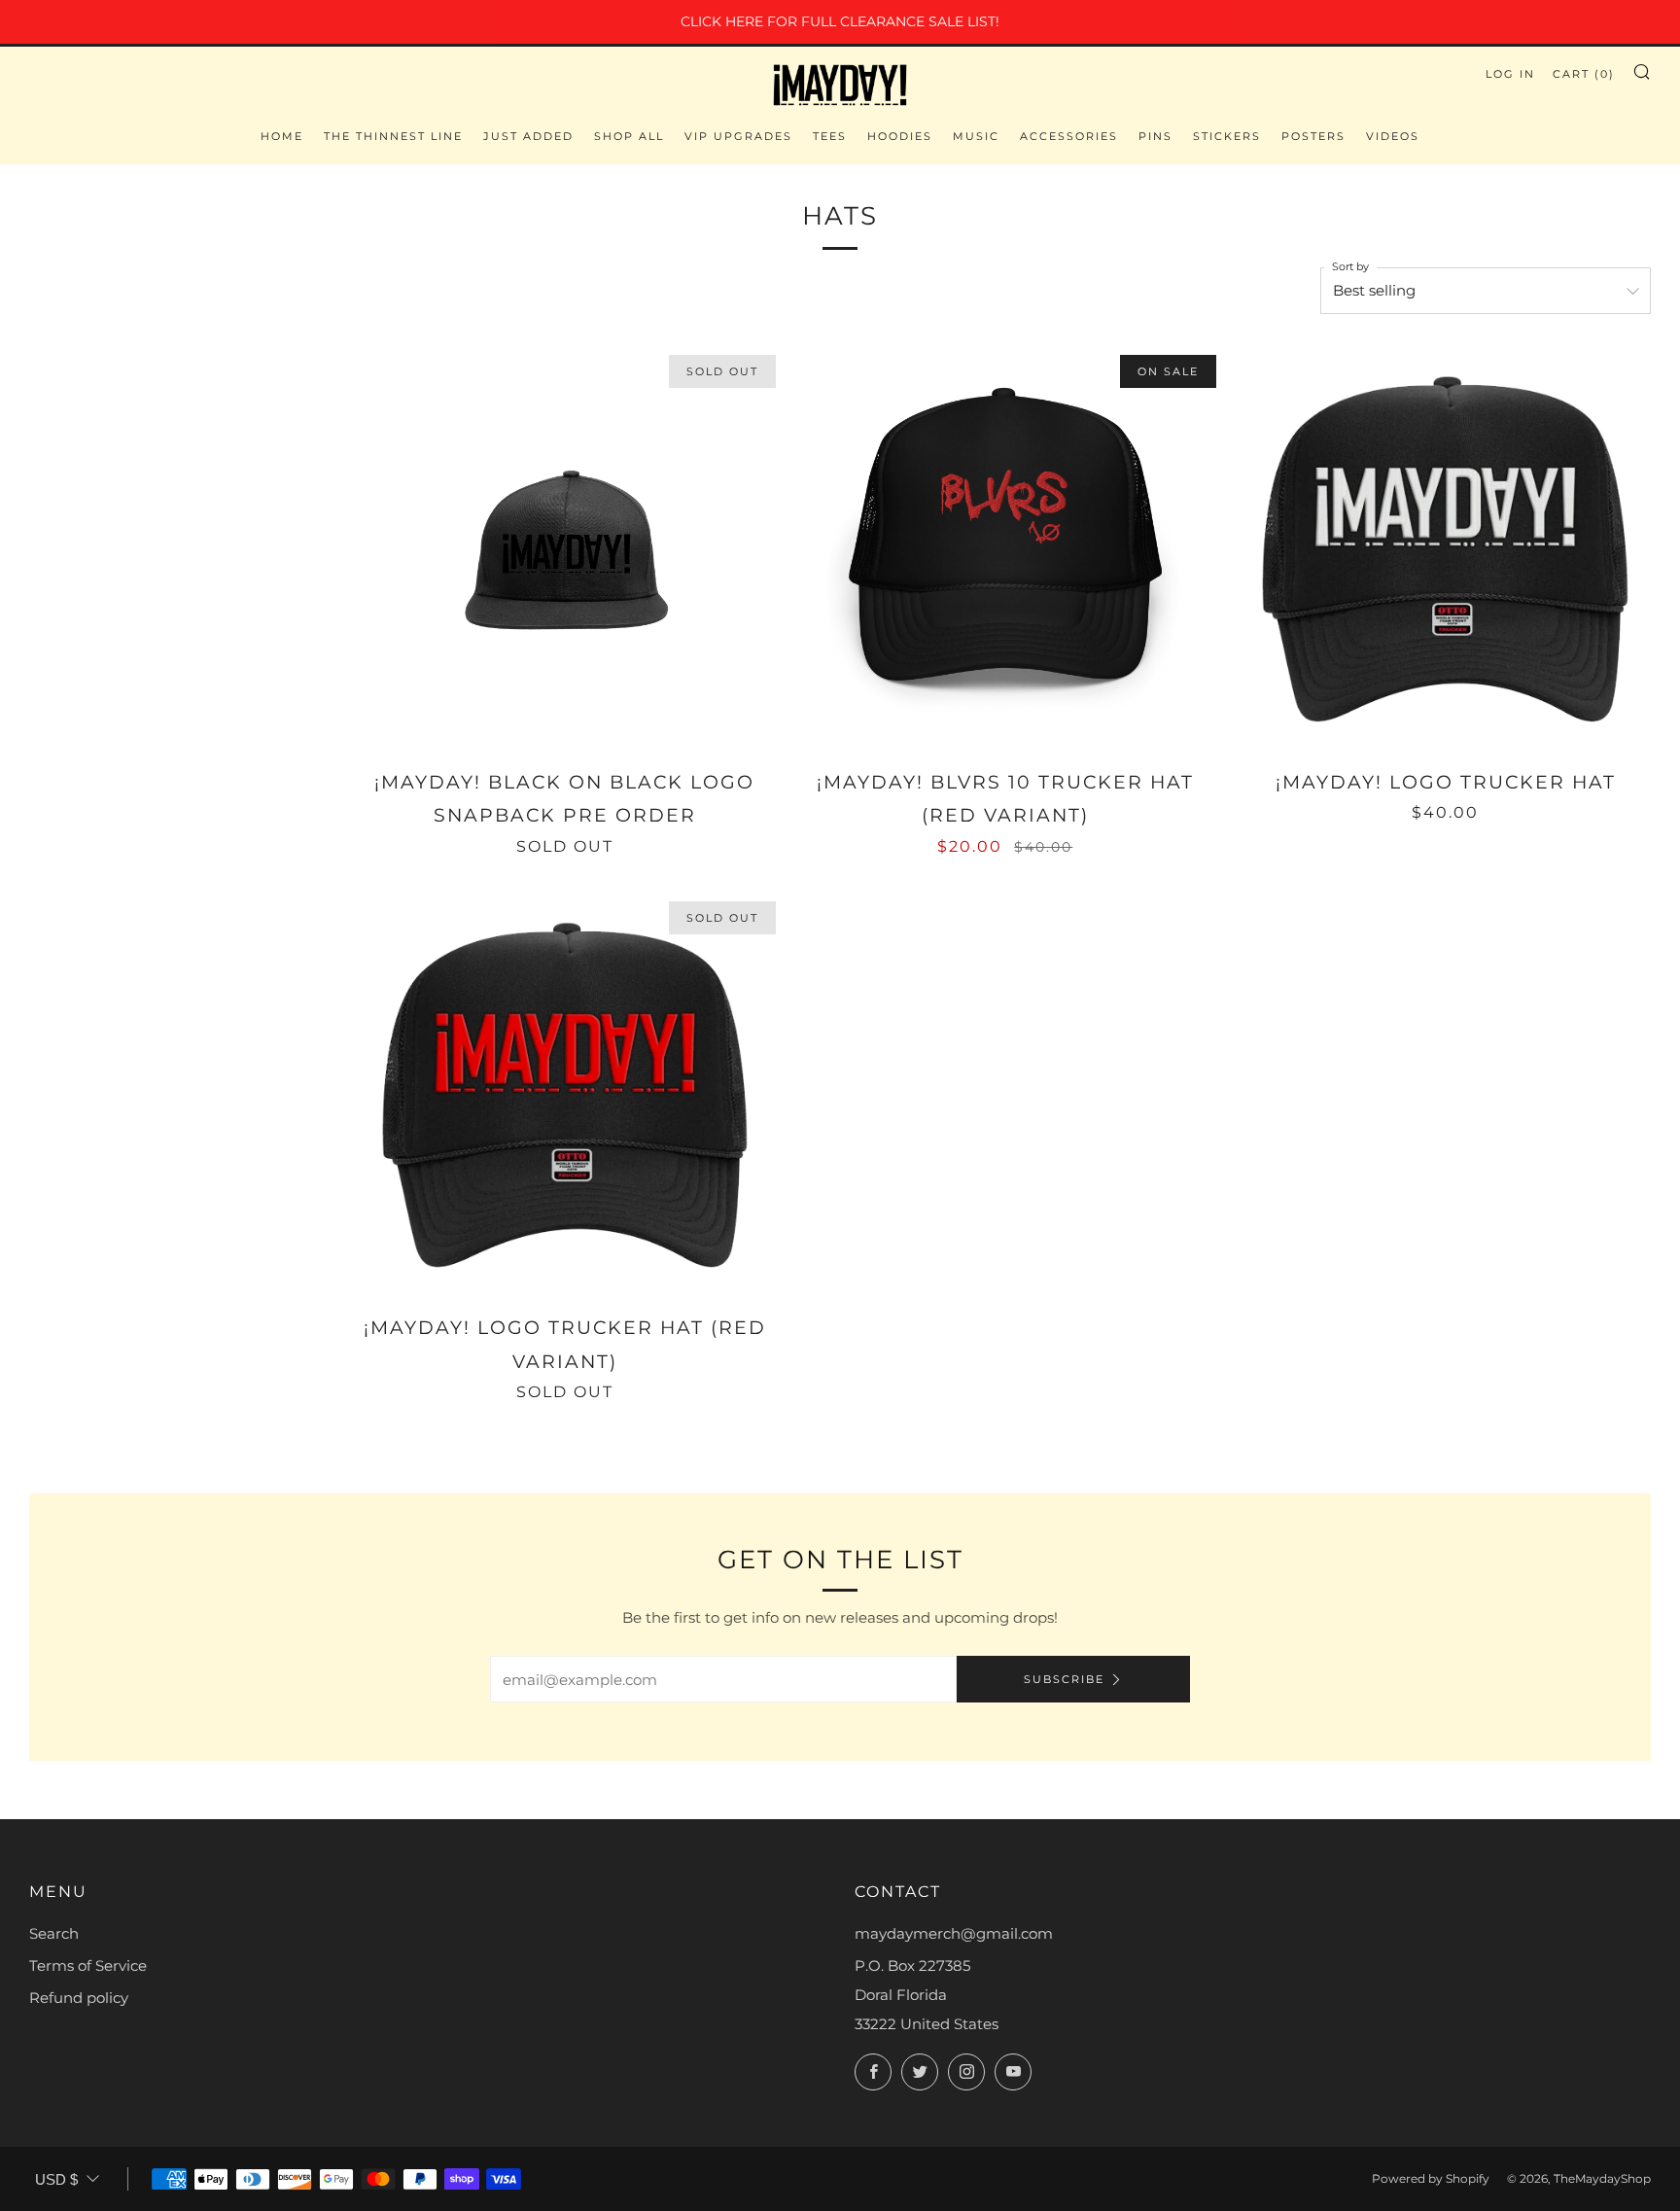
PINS (1155, 136)
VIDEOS (1393, 136)
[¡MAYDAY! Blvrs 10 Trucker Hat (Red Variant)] (1005, 549)
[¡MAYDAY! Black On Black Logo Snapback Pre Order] (565, 549)
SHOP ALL (629, 136)
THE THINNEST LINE (393, 136)
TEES (830, 136)
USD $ (56, 2179)
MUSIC (976, 136)
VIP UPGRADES (738, 136)
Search (54, 1933)
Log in (1510, 74)
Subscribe (1064, 1679)
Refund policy (79, 1998)
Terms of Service (88, 1965)
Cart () (1584, 74)
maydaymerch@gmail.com (954, 1933)
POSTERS (1313, 136)
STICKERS (1227, 136)
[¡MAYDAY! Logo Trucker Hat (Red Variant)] (565, 1095)
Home (282, 136)
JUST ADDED (528, 136)
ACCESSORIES (1069, 136)
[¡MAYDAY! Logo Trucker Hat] (1445, 549)
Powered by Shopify (1431, 2178)
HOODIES (900, 136)
